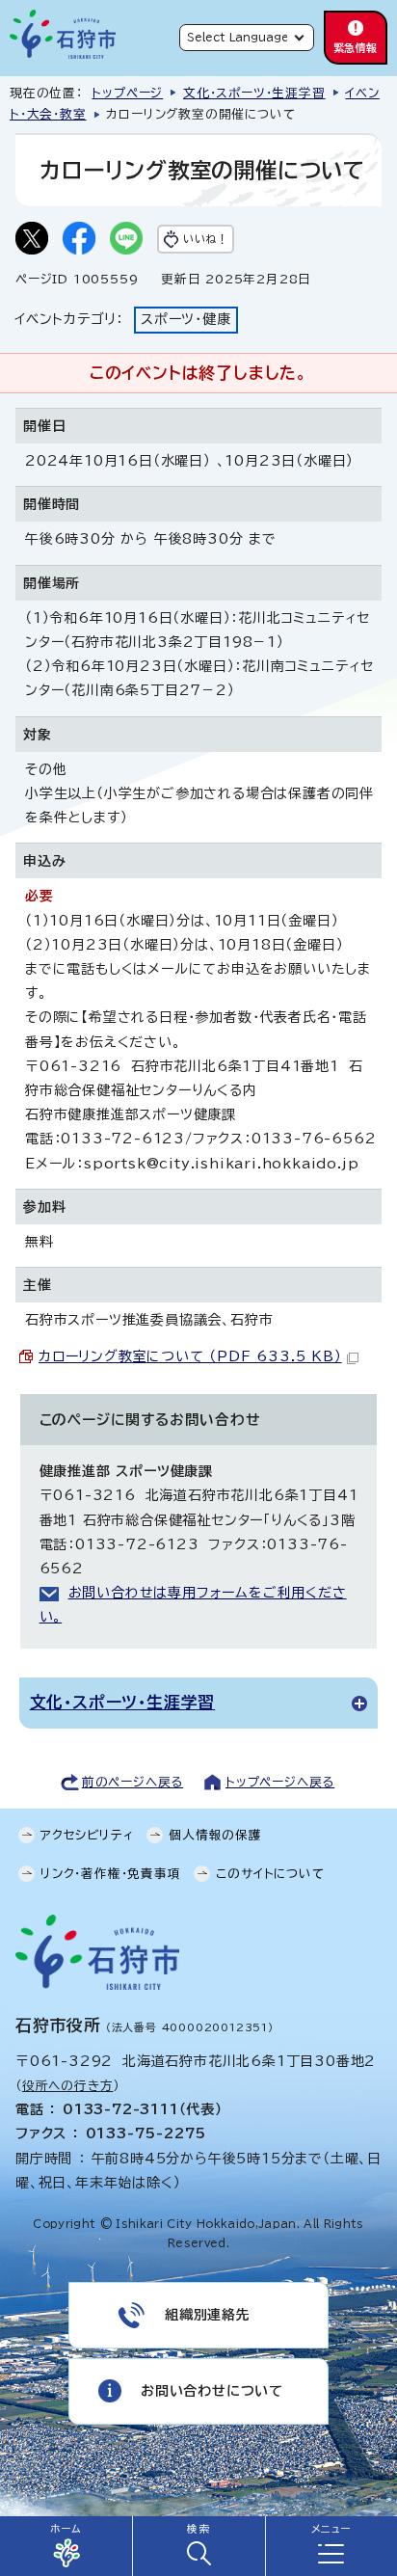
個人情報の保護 (215, 1835)
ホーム (66, 2529)
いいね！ (205, 239)
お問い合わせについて (212, 2391)
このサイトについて (270, 1874)
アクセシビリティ (87, 1835)
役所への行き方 (68, 2086)
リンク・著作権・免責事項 (111, 1874)
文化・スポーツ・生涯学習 (254, 93)
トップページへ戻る (280, 1782)
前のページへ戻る (132, 1782)
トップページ (127, 93)
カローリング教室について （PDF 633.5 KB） (190, 1356)
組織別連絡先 (208, 2315)
